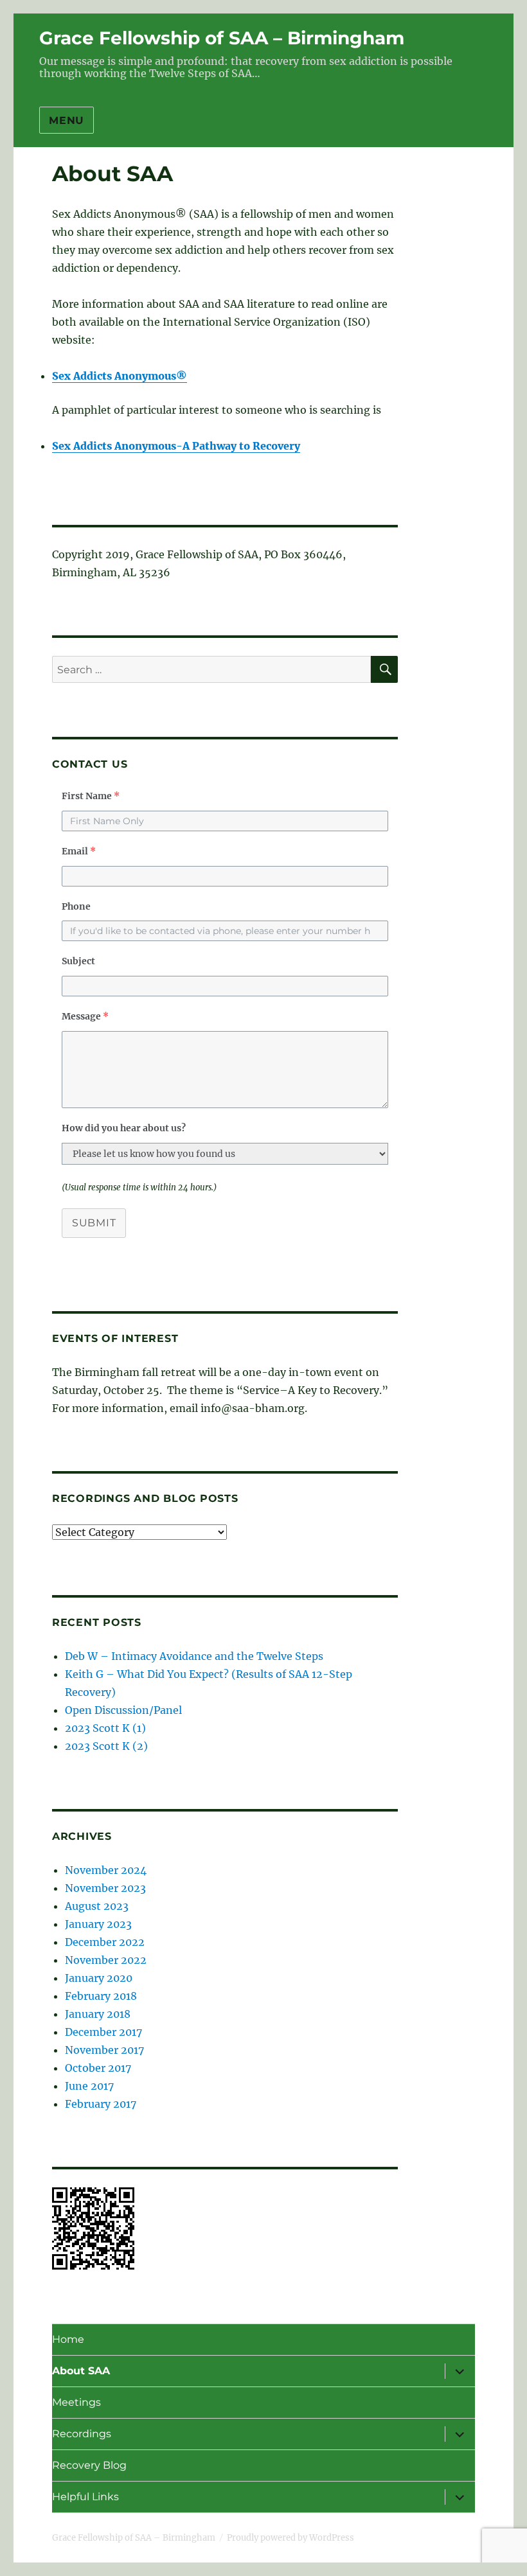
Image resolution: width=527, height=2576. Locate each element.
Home (68, 2339)
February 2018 (101, 1996)
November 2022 (106, 1960)
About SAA (81, 2371)
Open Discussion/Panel (123, 1710)
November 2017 (104, 2050)
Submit (94, 1223)
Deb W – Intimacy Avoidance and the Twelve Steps (194, 1656)
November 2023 (105, 1888)
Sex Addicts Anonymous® (120, 376)
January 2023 (98, 1924)
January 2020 (99, 1978)
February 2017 (101, 2104)
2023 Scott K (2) (106, 1746)
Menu (67, 120)
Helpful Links (85, 2497)
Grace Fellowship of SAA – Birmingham (222, 38)
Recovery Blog (89, 2465)
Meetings (76, 2402)
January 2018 (98, 2014)
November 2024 (106, 1870)
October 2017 (98, 2068)
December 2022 (105, 1942)
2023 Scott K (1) (105, 1728)
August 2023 (97, 1906)
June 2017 (89, 2086)
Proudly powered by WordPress (290, 2538)
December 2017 (103, 2032)
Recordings (82, 2434)
